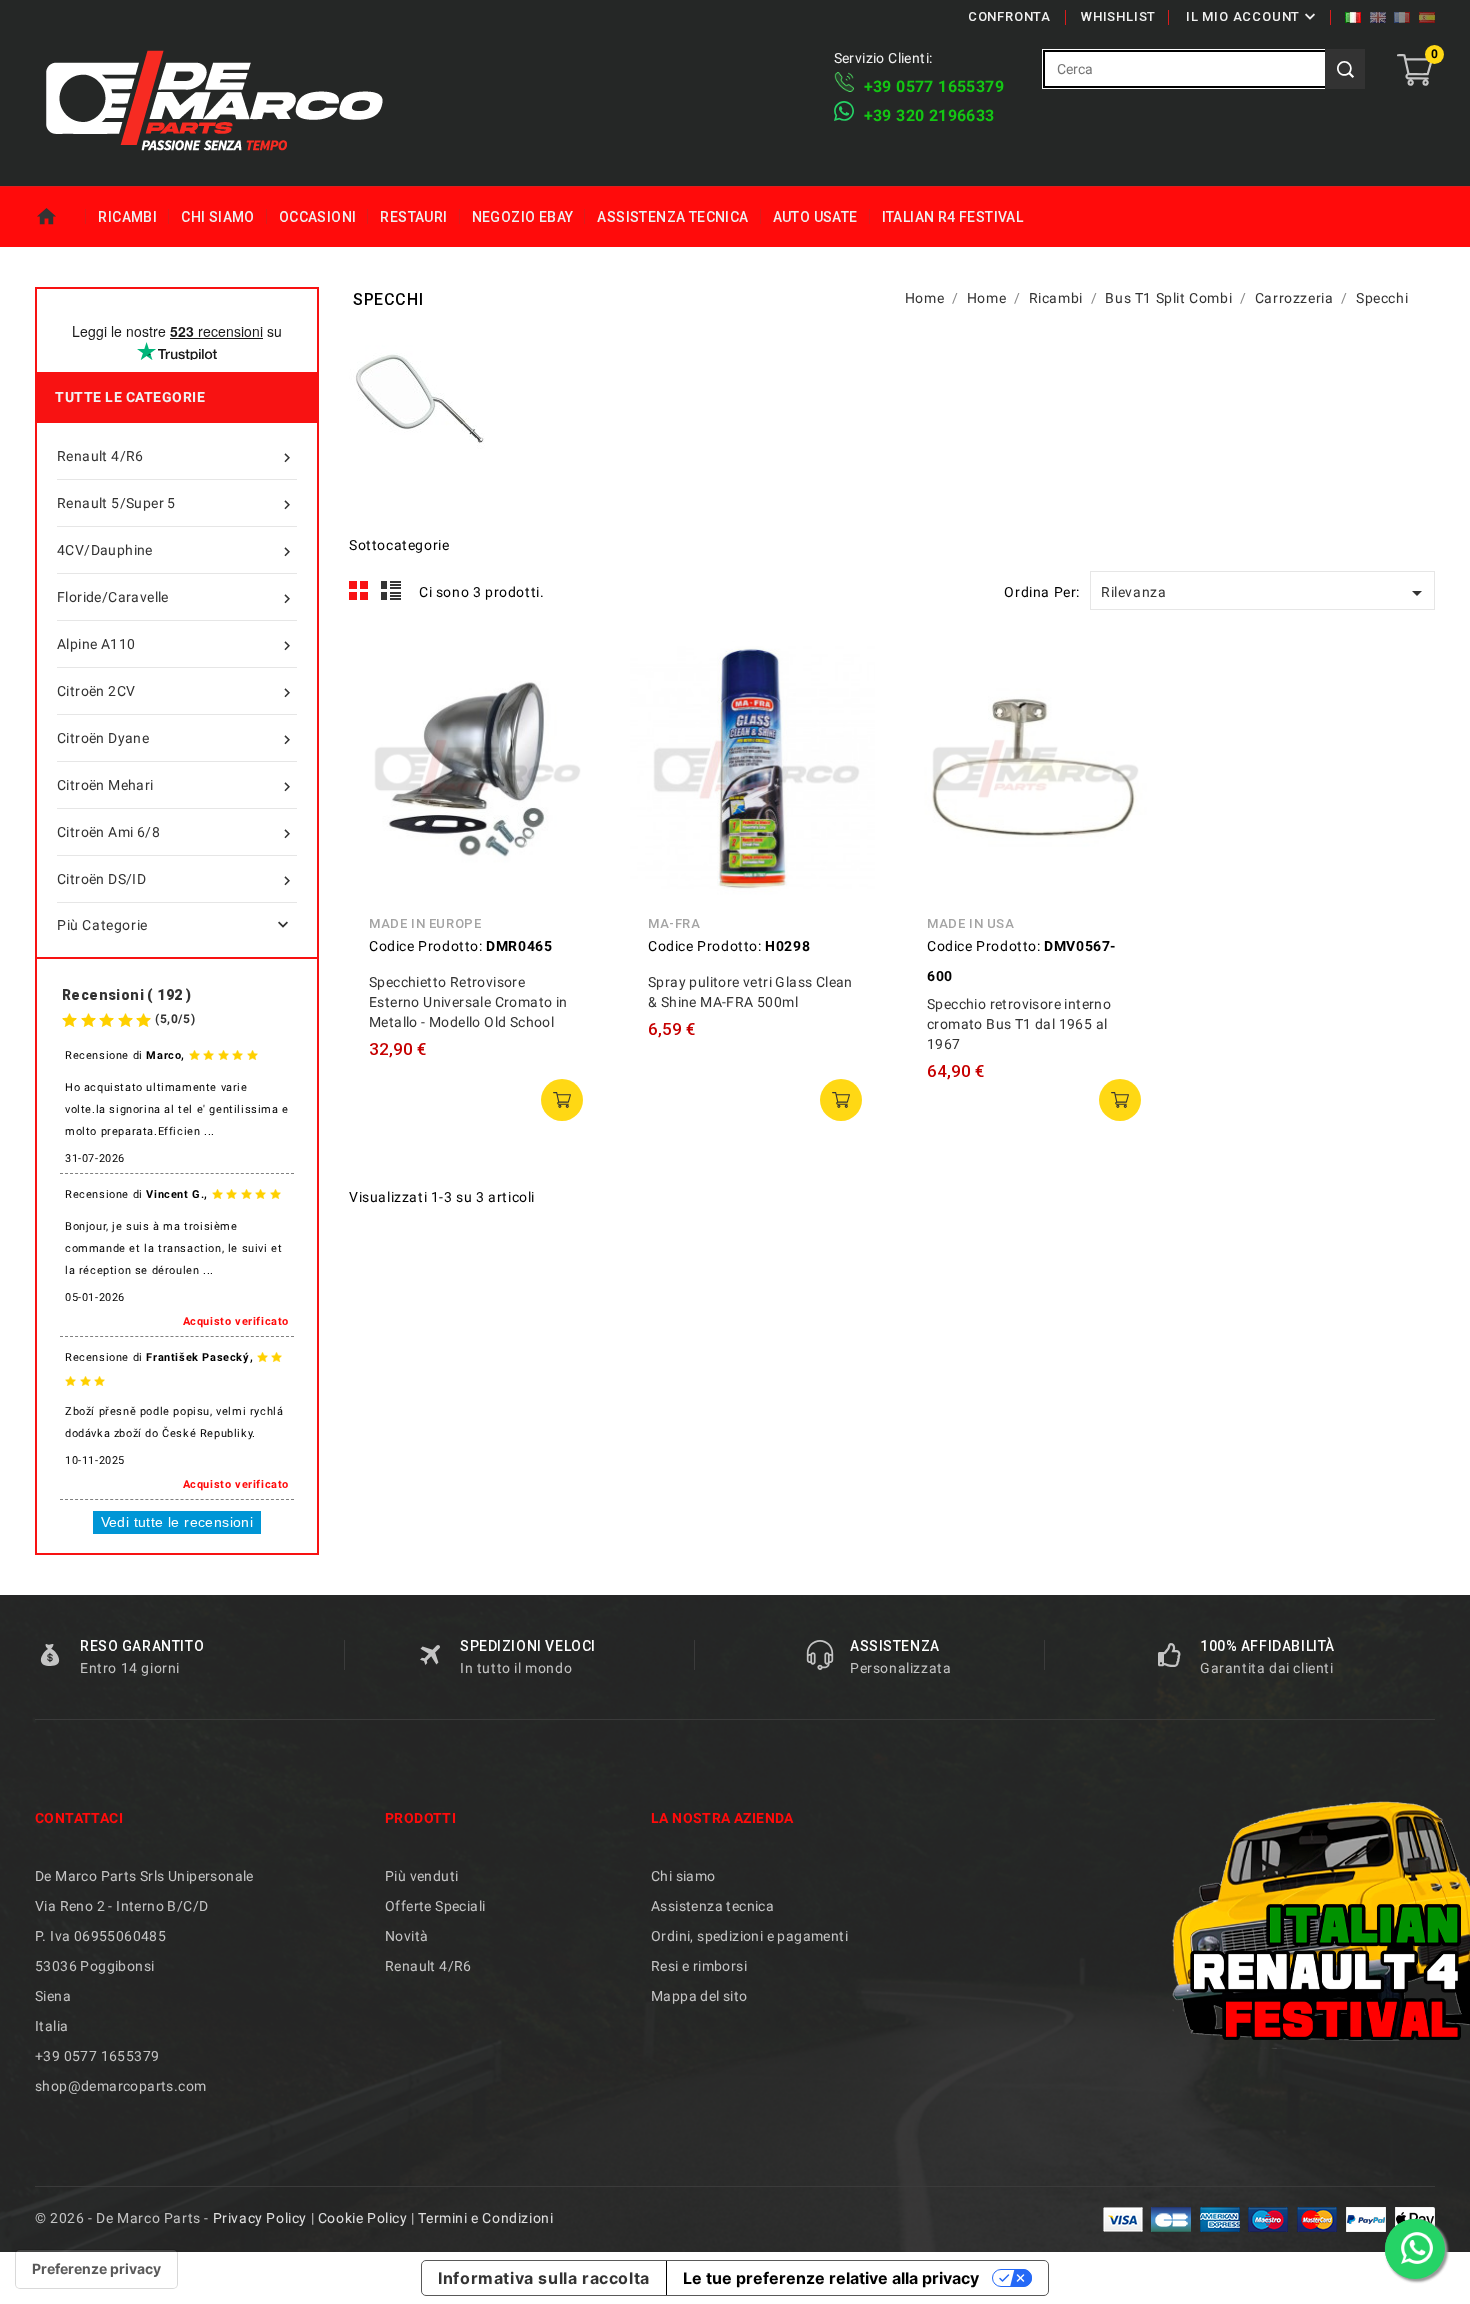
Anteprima (568, 669)
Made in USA (971, 923)
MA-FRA (674, 923)
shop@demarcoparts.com (120, 2086)
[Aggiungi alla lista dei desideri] (568, 759)
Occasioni (318, 217)
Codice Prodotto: (426, 946)
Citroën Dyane (176, 739)
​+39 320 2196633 (929, 115)
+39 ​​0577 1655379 (934, 86)
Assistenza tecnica (672, 217)
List (391, 591)
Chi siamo (218, 217)
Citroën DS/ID (176, 880)
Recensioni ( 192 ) (126, 995)
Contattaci (79, 1818)
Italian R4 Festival (953, 217)
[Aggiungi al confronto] (568, 714)
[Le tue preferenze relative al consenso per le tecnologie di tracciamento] (96, 2269)
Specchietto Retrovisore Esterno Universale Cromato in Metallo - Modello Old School (468, 1002)
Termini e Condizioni (485, 2218)
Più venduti (421, 1876)
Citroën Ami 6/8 (176, 833)
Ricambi (127, 217)
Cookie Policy (363, 2218)
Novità (406, 1936)
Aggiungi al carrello (562, 1100)
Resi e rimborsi (699, 1966)
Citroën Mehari (176, 786)
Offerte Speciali (435, 1906)
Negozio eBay (523, 217)
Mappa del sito (699, 1996)
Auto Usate (815, 217)
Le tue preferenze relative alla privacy (831, 2278)
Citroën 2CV (176, 692)
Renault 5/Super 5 (176, 504)
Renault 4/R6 (176, 457)
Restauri (413, 217)
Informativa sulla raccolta (544, 2278)
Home (60, 217)
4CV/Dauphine (176, 551)
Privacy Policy (260, 2218)
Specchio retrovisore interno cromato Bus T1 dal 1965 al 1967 (1019, 1024)
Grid (359, 591)
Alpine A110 (176, 645)
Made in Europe (425, 923)
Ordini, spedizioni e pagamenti (749, 1936)
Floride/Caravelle (176, 598)
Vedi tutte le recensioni (177, 1522)
